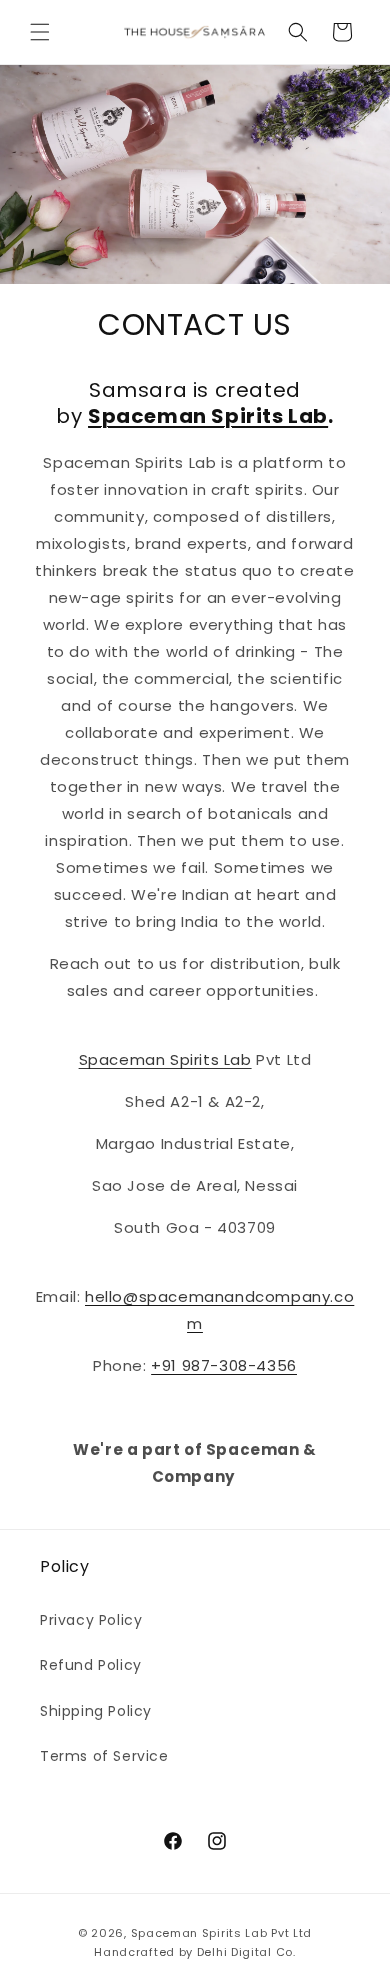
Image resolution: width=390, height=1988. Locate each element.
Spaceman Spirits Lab (165, 1059)
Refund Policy (91, 1665)
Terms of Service (104, 1756)
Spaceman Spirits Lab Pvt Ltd (222, 1933)
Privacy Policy (91, 1620)
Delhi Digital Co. (246, 1952)
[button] (40, 32)
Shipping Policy (96, 1711)
